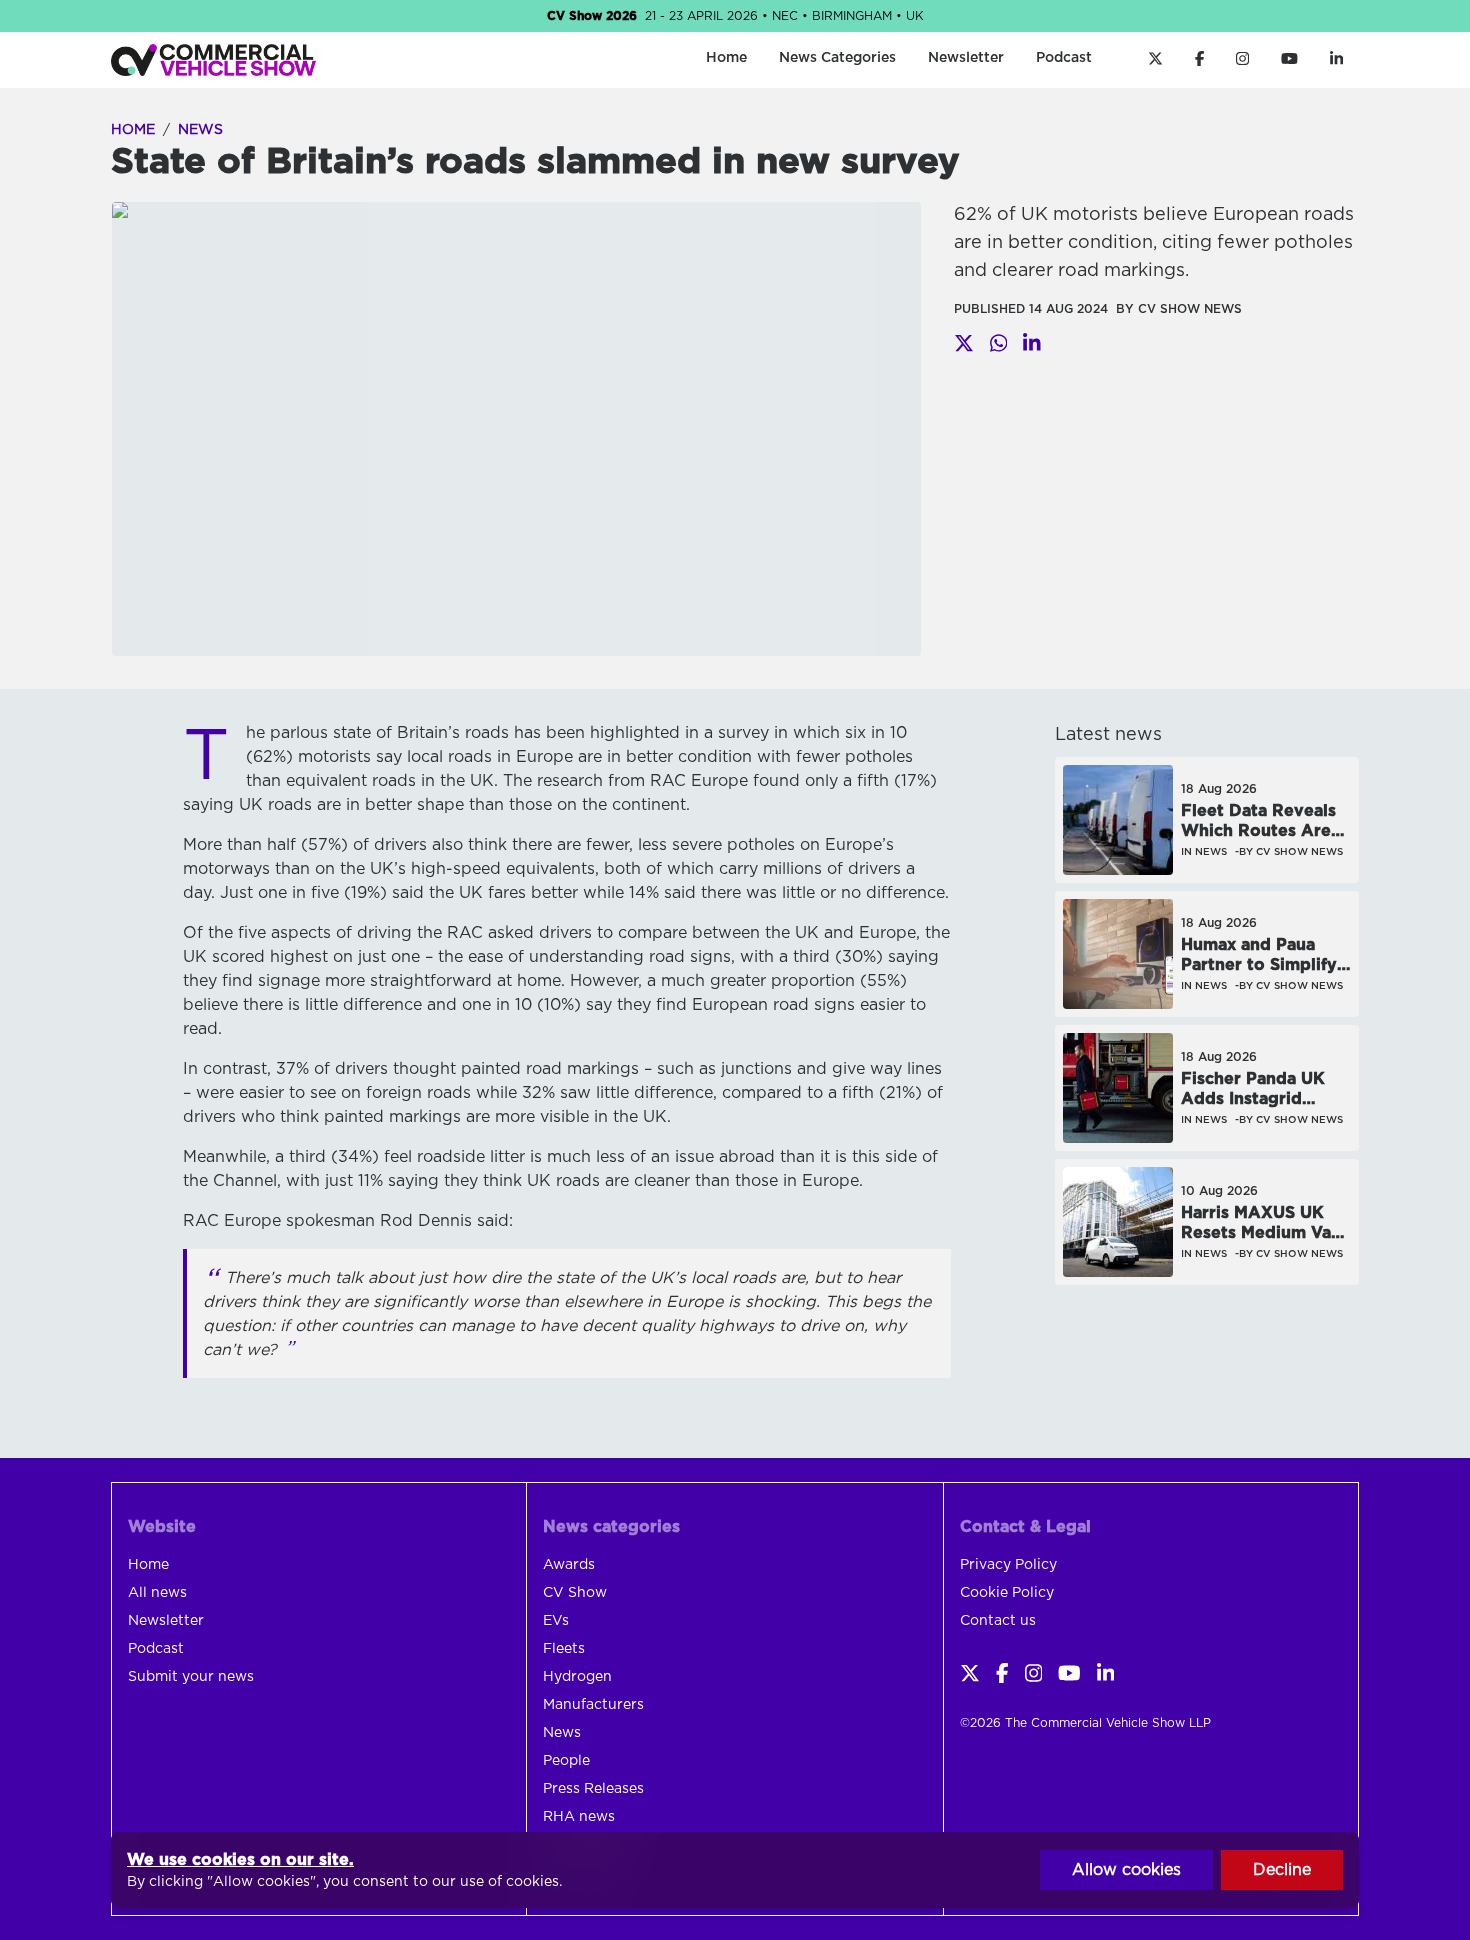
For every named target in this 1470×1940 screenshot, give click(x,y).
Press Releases (593, 1789)
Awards (569, 1565)
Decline (1282, 1870)
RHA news (579, 1817)
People (566, 1761)
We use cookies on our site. (240, 1860)
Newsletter (966, 58)
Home (726, 58)
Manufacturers (593, 1705)
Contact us (998, 1621)
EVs (556, 1621)
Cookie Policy (1007, 1593)
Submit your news (191, 1677)
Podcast (1064, 58)
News (200, 130)
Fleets (564, 1649)
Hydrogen (577, 1677)
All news (157, 1593)
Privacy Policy (1008, 1565)
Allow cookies (1126, 1870)
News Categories (837, 58)
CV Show (575, 1593)
